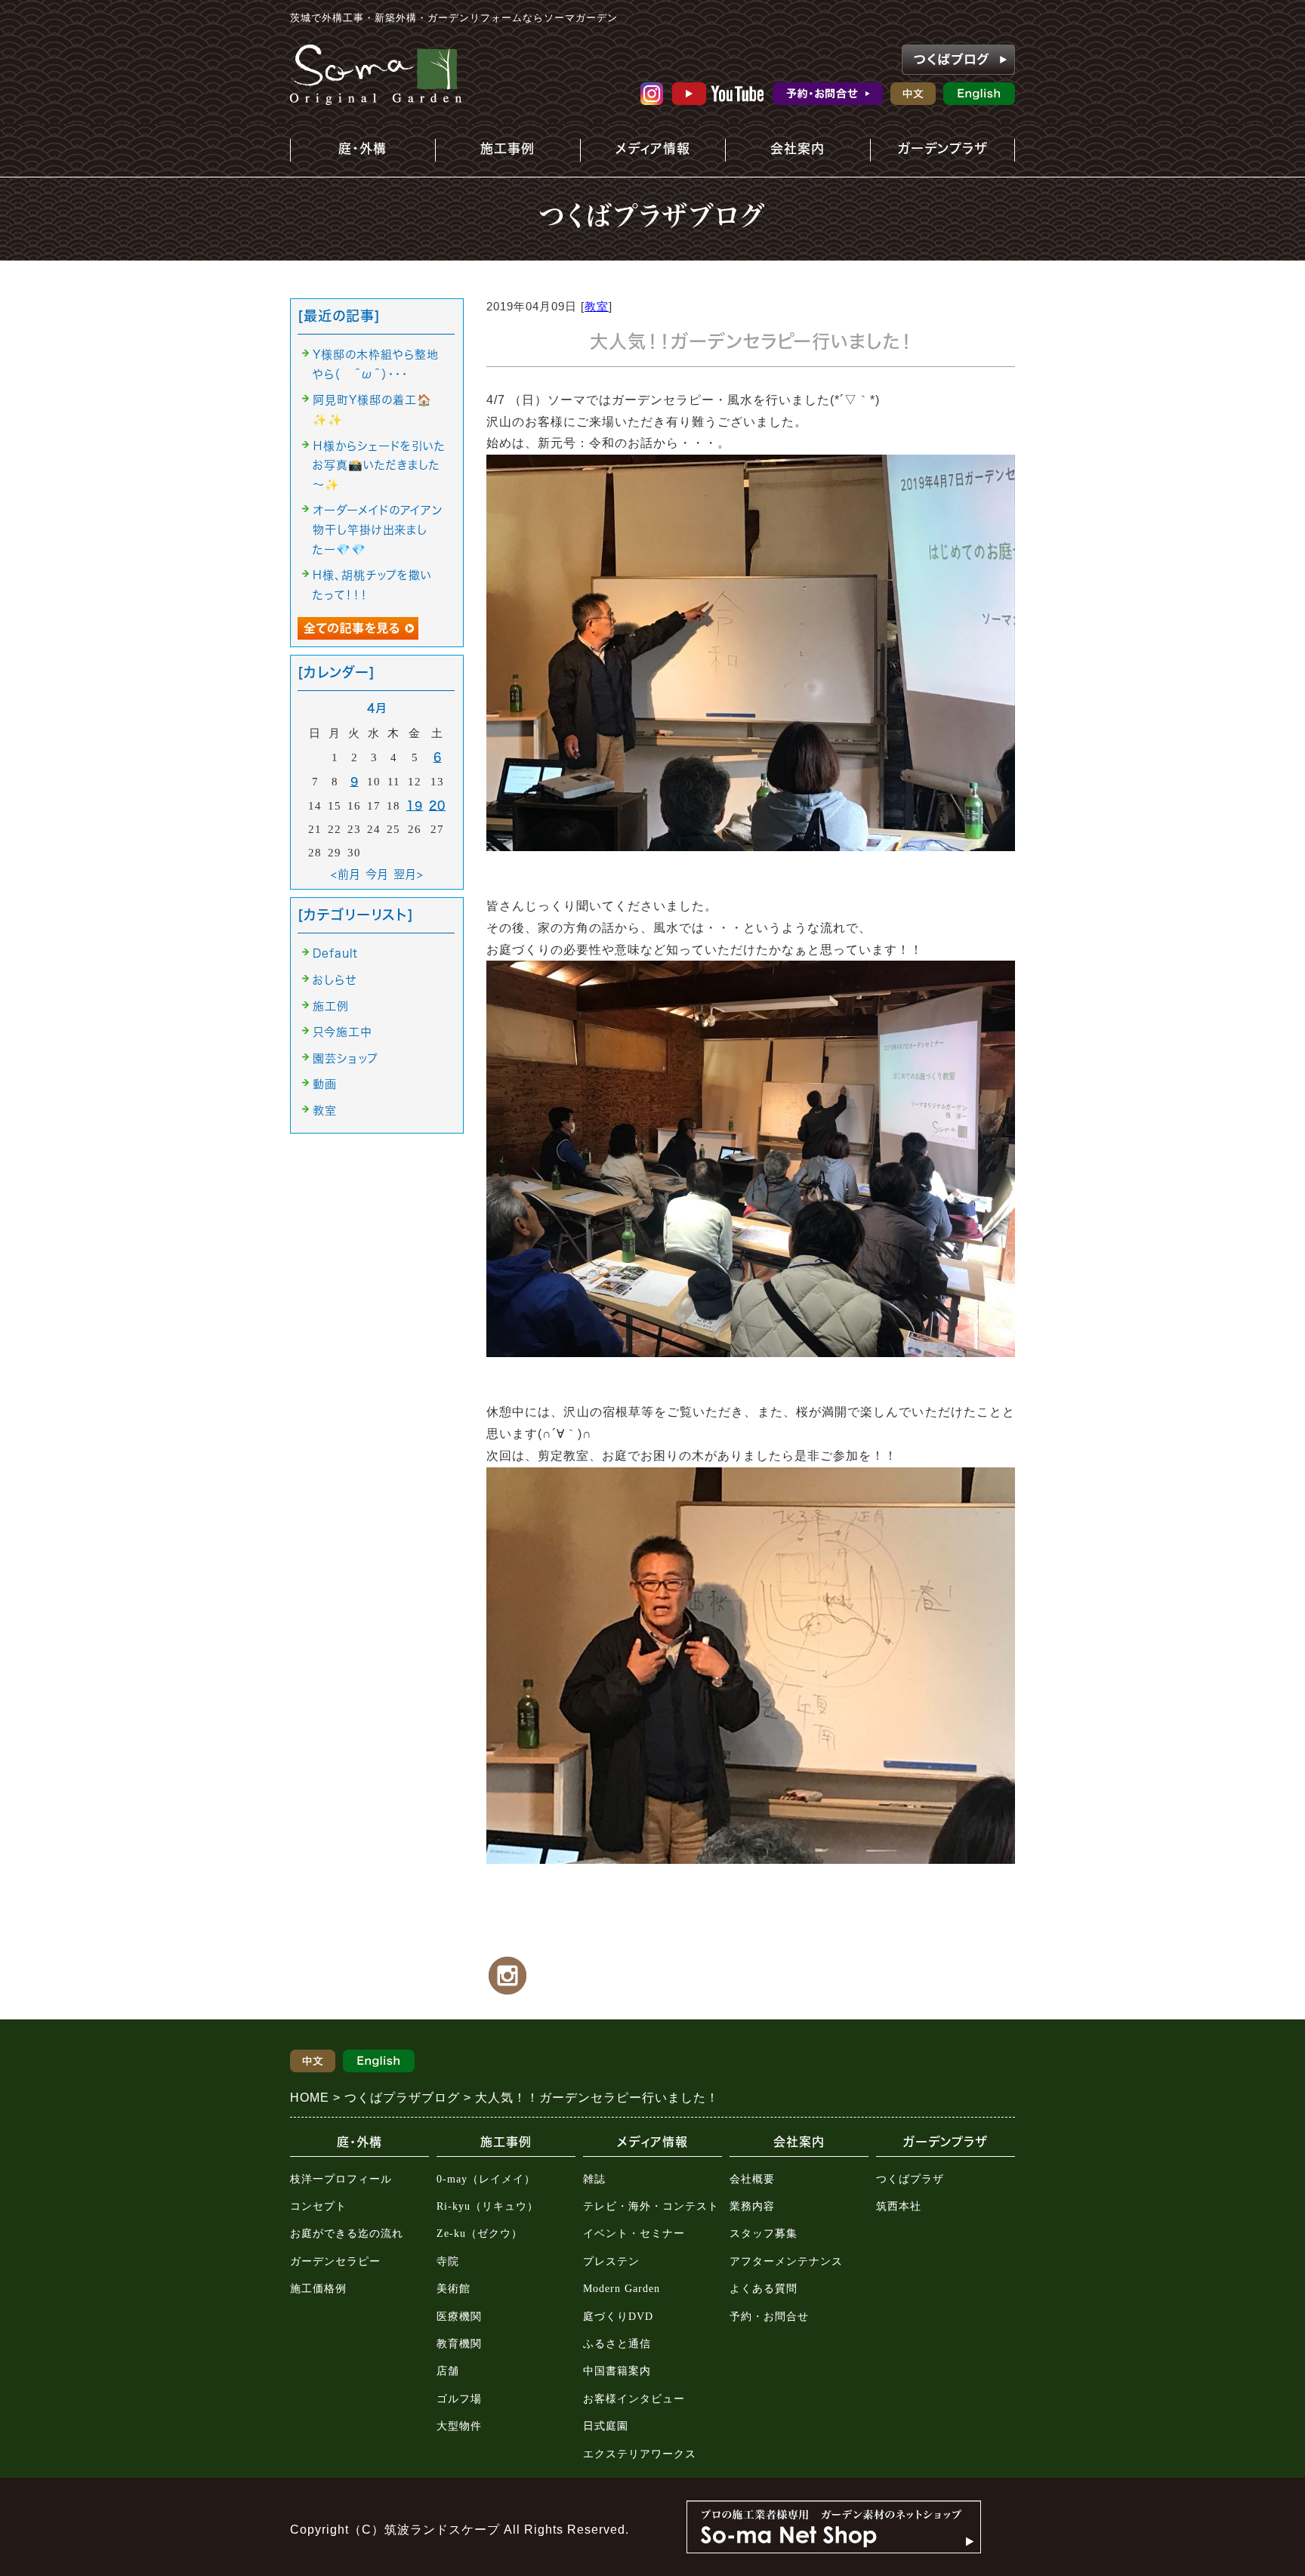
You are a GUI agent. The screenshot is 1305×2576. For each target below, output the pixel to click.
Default (335, 953)
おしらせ (335, 980)
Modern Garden (622, 2289)
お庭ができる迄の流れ (347, 2234)
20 (437, 805)
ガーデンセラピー (335, 2261)
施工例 (331, 1006)
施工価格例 (318, 2289)
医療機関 (459, 2317)
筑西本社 (899, 2206)
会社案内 (784, 152)
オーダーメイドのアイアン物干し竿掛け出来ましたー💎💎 (378, 529)
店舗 (448, 2371)
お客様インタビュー (634, 2399)
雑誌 (594, 2179)
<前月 (346, 874)
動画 (325, 1084)
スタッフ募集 (764, 2234)
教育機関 (459, 2344)
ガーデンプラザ (932, 152)
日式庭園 (606, 2426)
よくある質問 (764, 2289)
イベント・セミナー (634, 2234)
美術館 (454, 2289)
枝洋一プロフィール (341, 2179)
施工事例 (489, 152)
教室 (597, 306)
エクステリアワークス (640, 2454)
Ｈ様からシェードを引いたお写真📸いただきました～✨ (379, 465)
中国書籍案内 (617, 2371)
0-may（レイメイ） (486, 2179)
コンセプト (318, 2206)
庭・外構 (352, 152)
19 (415, 805)
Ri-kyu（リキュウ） (487, 2206)
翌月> (409, 874)
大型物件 (459, 2426)
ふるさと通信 (617, 2344)
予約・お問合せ (769, 2317)
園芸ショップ (346, 1058)
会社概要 (752, 2179)
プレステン (611, 2261)
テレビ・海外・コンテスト (651, 2206)
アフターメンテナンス (786, 2261)
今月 (377, 874)
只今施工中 (342, 1032)
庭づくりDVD (618, 2317)
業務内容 (752, 2206)
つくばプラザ (910, 2179)
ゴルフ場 (459, 2399)
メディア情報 (645, 152)
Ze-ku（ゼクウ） (480, 2234)
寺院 (448, 2261)
